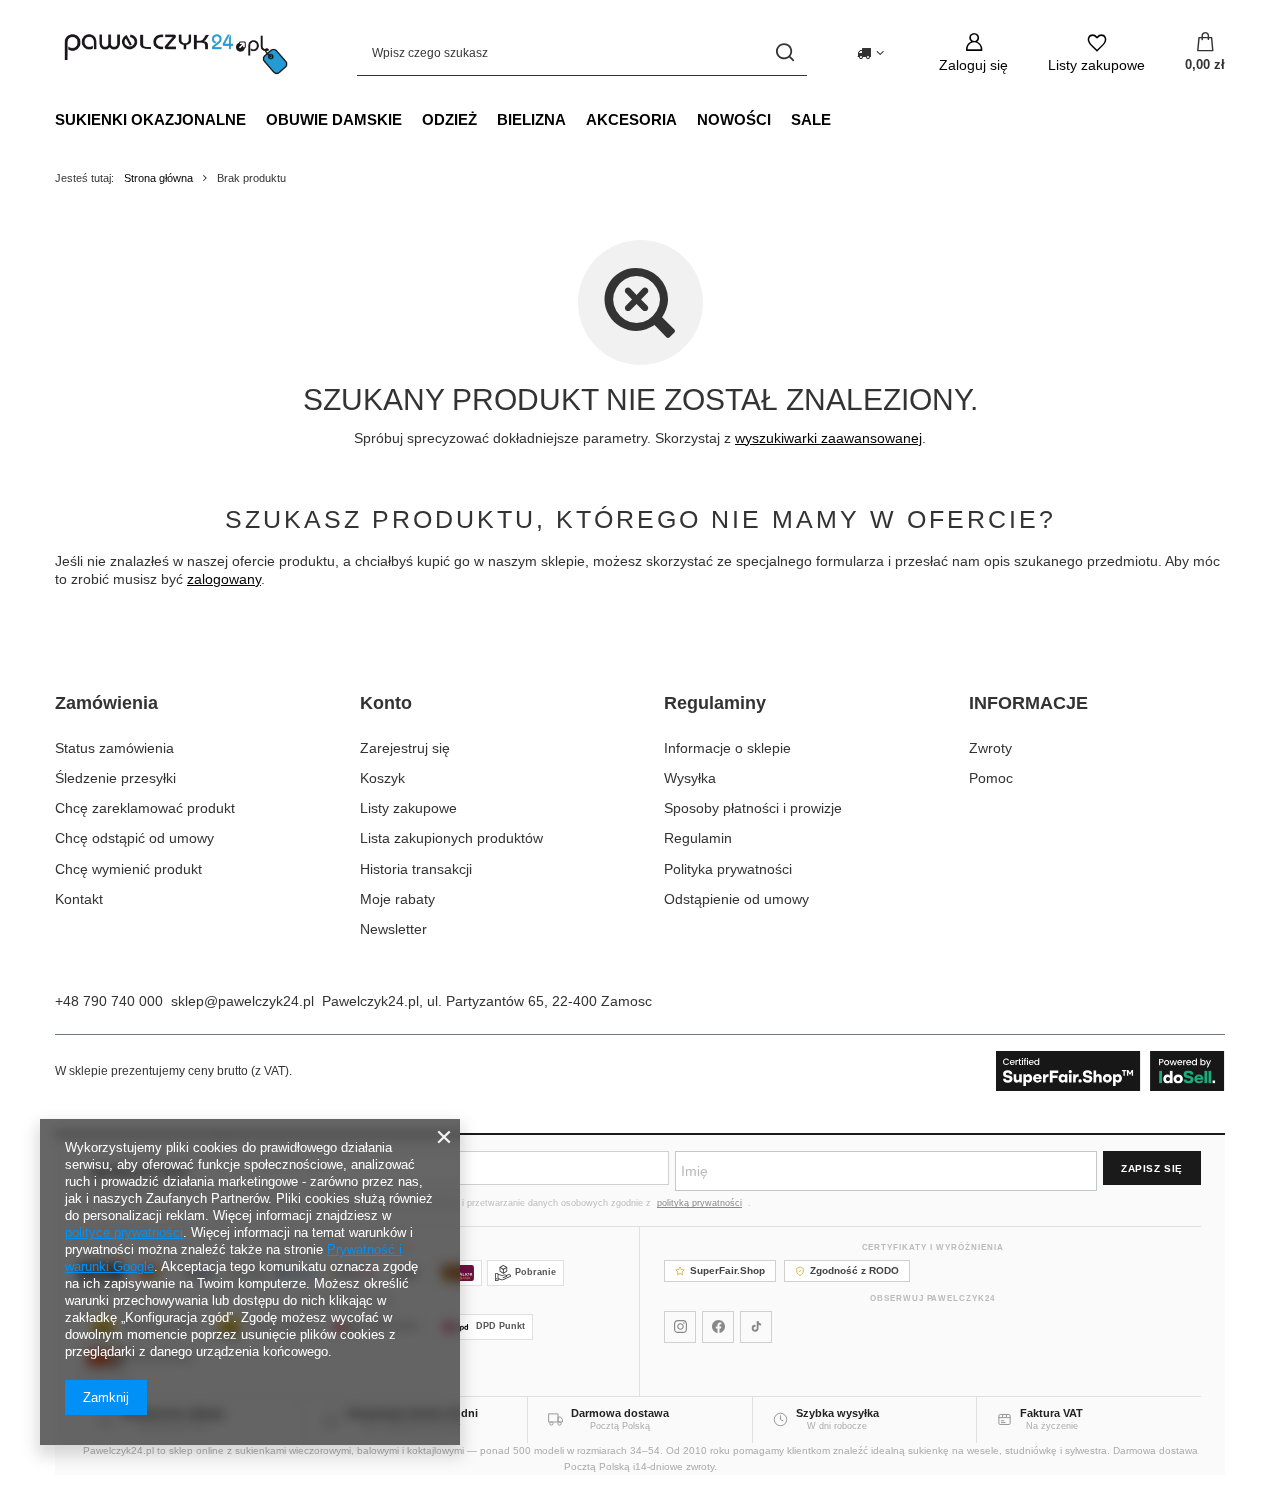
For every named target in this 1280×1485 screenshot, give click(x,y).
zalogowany (224, 579)
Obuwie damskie (334, 119)
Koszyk (382, 778)
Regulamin (698, 838)
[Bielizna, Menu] (576, 119)
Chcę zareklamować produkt (145, 808)
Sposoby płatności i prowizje (753, 808)
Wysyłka (690, 778)
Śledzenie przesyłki (115, 778)
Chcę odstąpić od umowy (134, 838)
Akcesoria (631, 119)
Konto (386, 703)
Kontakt (79, 899)
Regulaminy (715, 703)
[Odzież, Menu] (487, 119)
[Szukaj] (784, 52)
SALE (811, 119)
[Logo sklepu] (176, 52)
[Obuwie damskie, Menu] (412, 119)
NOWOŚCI (734, 119)
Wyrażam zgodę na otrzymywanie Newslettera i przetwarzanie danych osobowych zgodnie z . (507, 1203)
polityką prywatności (699, 1203)
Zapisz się (1152, 1168)
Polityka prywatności (728, 869)
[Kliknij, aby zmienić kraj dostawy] (870, 53)
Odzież (449, 119)
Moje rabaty (397, 899)
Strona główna (158, 178)
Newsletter (393, 929)
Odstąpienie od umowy (736, 899)
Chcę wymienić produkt (128, 869)
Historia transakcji (416, 869)
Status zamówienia (114, 748)
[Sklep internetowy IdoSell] (1110, 1071)
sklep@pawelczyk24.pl (242, 1001)
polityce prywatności (124, 1232)
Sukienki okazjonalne (150, 119)
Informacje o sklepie (727, 748)
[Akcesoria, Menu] (687, 119)
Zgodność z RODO (854, 1270)
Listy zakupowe (408, 808)
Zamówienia (106, 703)
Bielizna (531, 119)
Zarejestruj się (405, 748)
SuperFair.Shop (727, 1270)
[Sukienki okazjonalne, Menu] (256, 119)
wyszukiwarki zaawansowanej (828, 438)
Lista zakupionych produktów (451, 838)
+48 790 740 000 (109, 1001)
